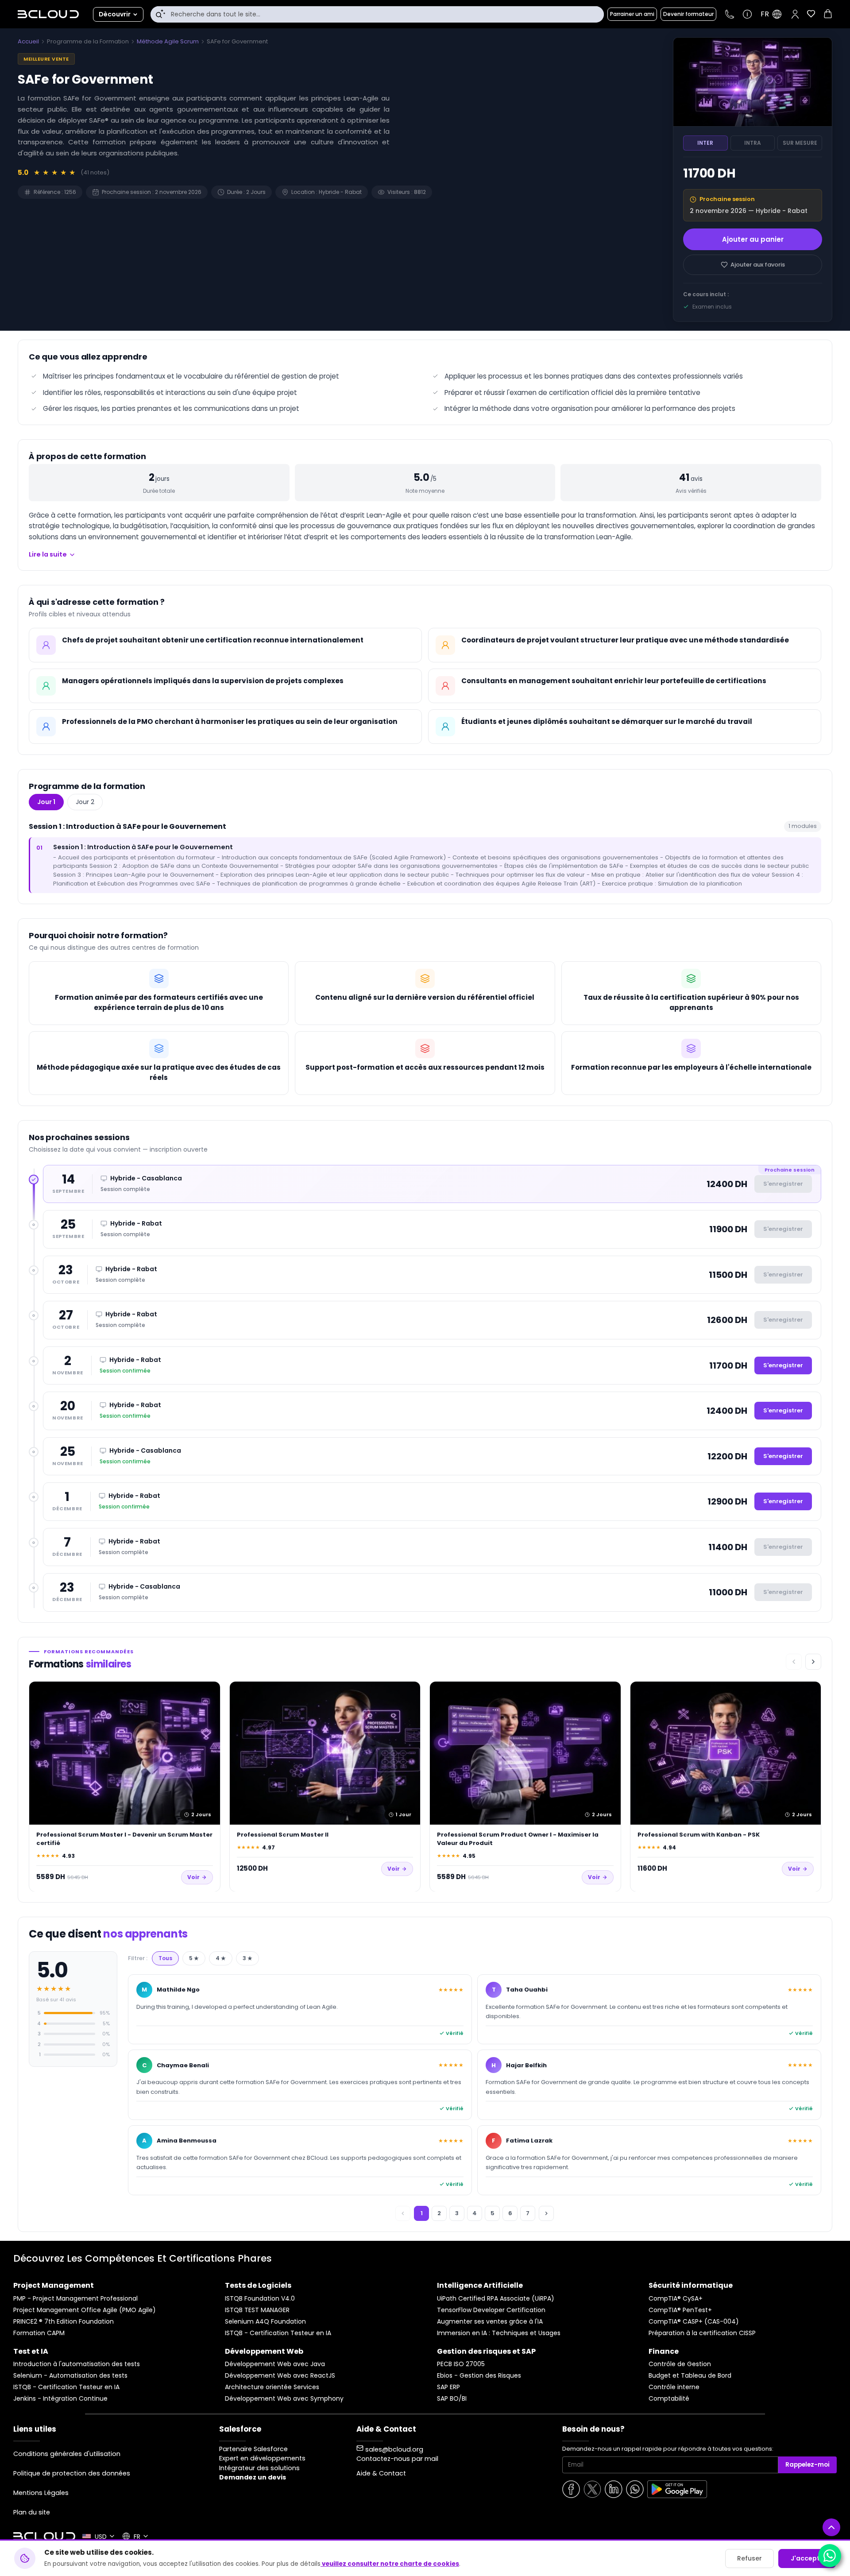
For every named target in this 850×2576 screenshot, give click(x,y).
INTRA (753, 143)
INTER (705, 143)
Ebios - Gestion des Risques (479, 2376)
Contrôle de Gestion (680, 2364)
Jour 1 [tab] (46, 802)
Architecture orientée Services (272, 2387)
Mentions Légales (41, 2493)
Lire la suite (48, 554)
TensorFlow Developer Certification (491, 2310)
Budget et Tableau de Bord (690, 2376)
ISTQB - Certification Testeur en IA (278, 2333)
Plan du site (32, 2512)
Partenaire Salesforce (253, 2449)
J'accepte (807, 2558)
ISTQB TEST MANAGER (257, 2310)
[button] (795, 14)
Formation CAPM (39, 2333)
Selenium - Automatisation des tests (70, 2376)
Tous (165, 1958)
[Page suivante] (546, 2213)
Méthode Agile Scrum (168, 41)
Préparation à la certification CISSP (702, 2333)
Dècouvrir (115, 14)
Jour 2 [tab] (85, 802)
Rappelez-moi (807, 2465)
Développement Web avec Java (275, 2364)
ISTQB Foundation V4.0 (260, 2299)
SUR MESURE (800, 143)
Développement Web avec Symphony (284, 2399)
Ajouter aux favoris (758, 265)
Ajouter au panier (753, 239)
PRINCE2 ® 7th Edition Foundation (64, 2322)
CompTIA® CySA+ (676, 2299)
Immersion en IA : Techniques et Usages (499, 2333)
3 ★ (247, 1958)
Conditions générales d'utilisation (67, 2454)
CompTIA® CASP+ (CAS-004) (694, 2322)
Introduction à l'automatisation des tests (77, 2364)
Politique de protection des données (72, 2473)
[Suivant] (813, 1662)
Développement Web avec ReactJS (280, 2376)
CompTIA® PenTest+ (680, 2310)
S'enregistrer (783, 1365)
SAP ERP (448, 2387)
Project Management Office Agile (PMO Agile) (85, 2310)
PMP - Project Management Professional (75, 2299)
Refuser (750, 2558)
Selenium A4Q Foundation (265, 2322)
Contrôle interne (674, 2387)
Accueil (28, 41)
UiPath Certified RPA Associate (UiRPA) (496, 2299)
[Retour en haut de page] (831, 2527)
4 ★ (221, 1958)
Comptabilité (669, 2399)
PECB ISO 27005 (461, 2364)
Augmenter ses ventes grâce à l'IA (490, 2322)
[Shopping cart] (828, 15)
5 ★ (194, 1958)
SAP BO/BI (452, 2399)
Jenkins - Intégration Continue (60, 2399)
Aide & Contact (381, 2473)
